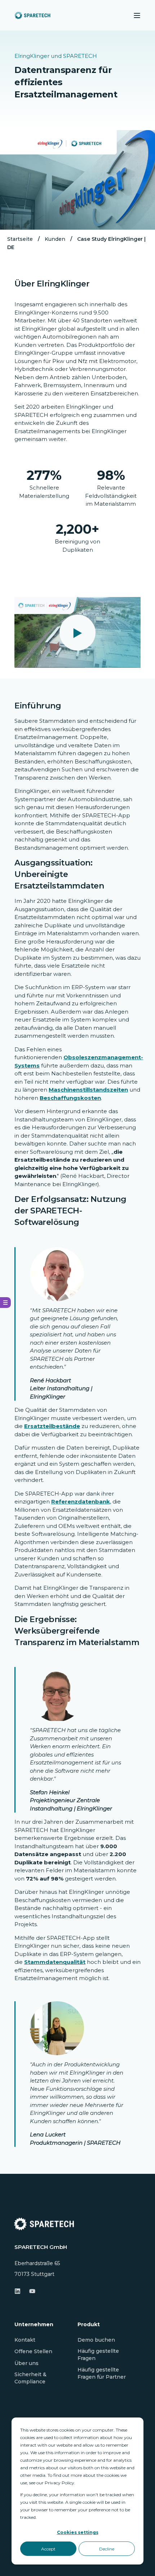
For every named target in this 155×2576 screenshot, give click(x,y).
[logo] (44, 2224)
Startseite (20, 239)
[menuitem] (25, 2340)
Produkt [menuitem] (89, 2325)
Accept (48, 2549)
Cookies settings (78, 2532)
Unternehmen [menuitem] (34, 2325)
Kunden (55, 239)
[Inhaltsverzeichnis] (5, 1303)
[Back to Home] (32, 15)
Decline (107, 2549)
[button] (77, 633)
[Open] (137, 15)
